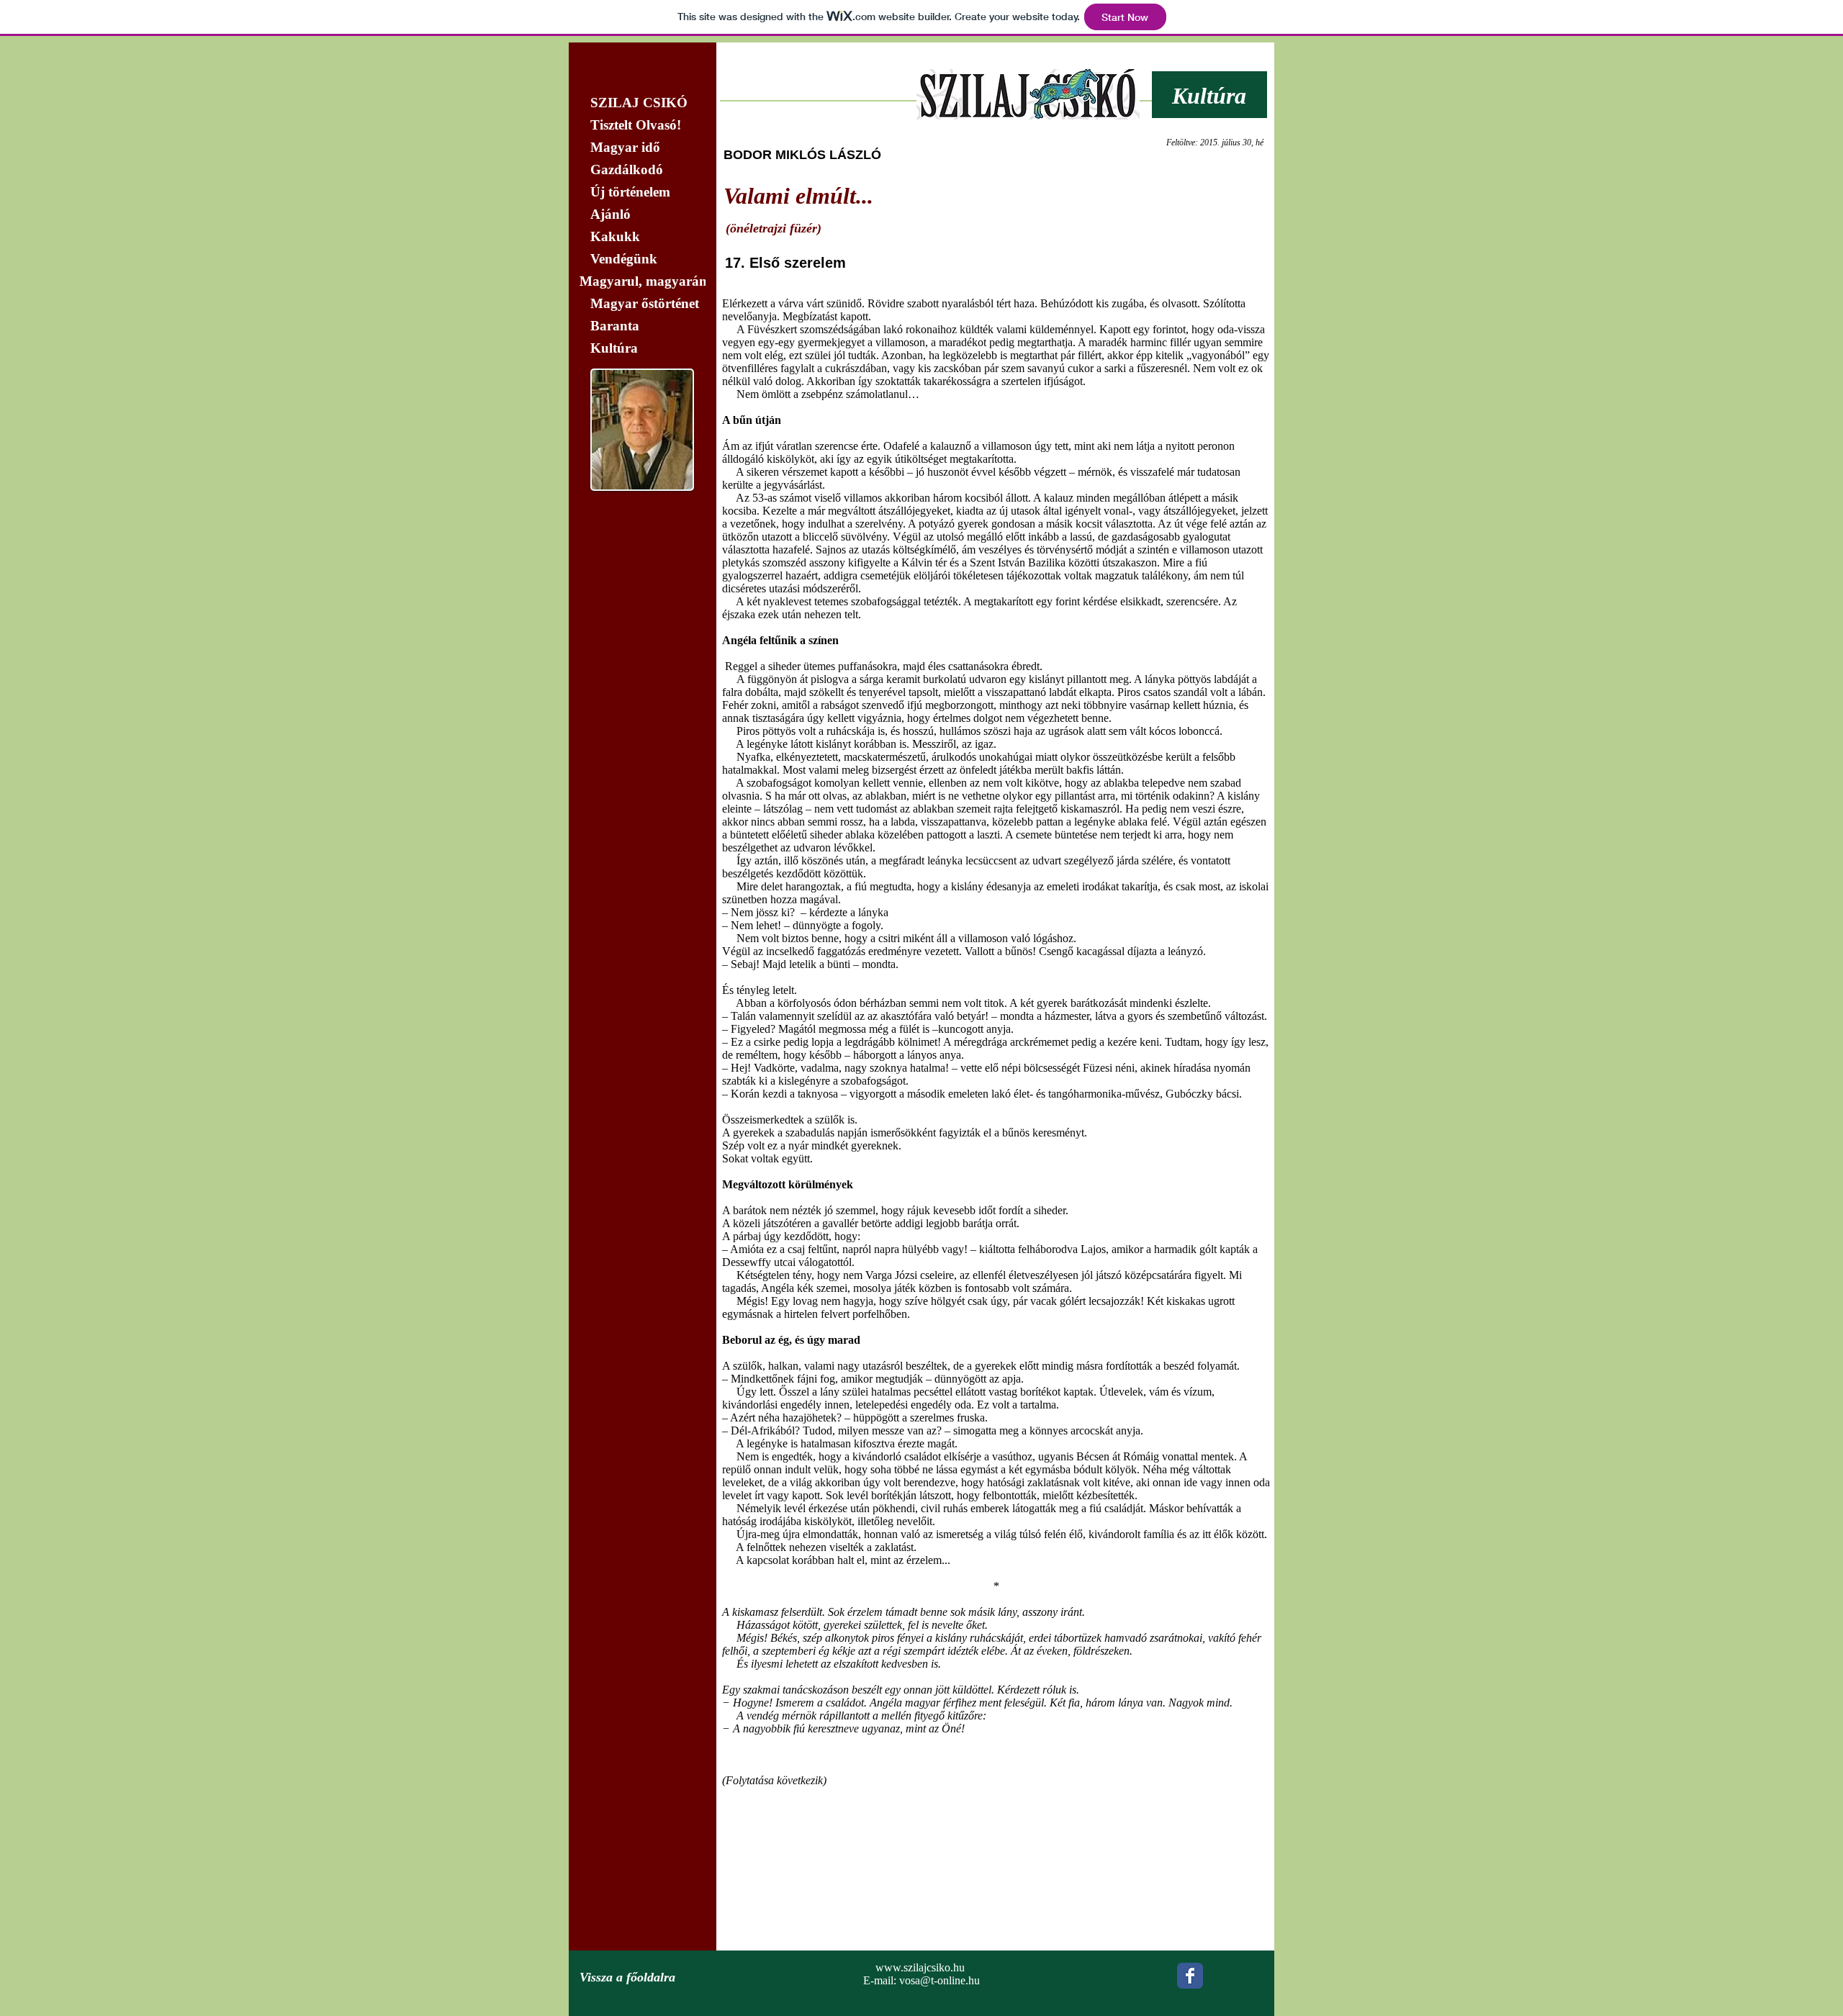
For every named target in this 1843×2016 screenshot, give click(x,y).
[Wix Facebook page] (1190, 1976)
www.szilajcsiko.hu (920, 1967)
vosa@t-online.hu (939, 1980)
